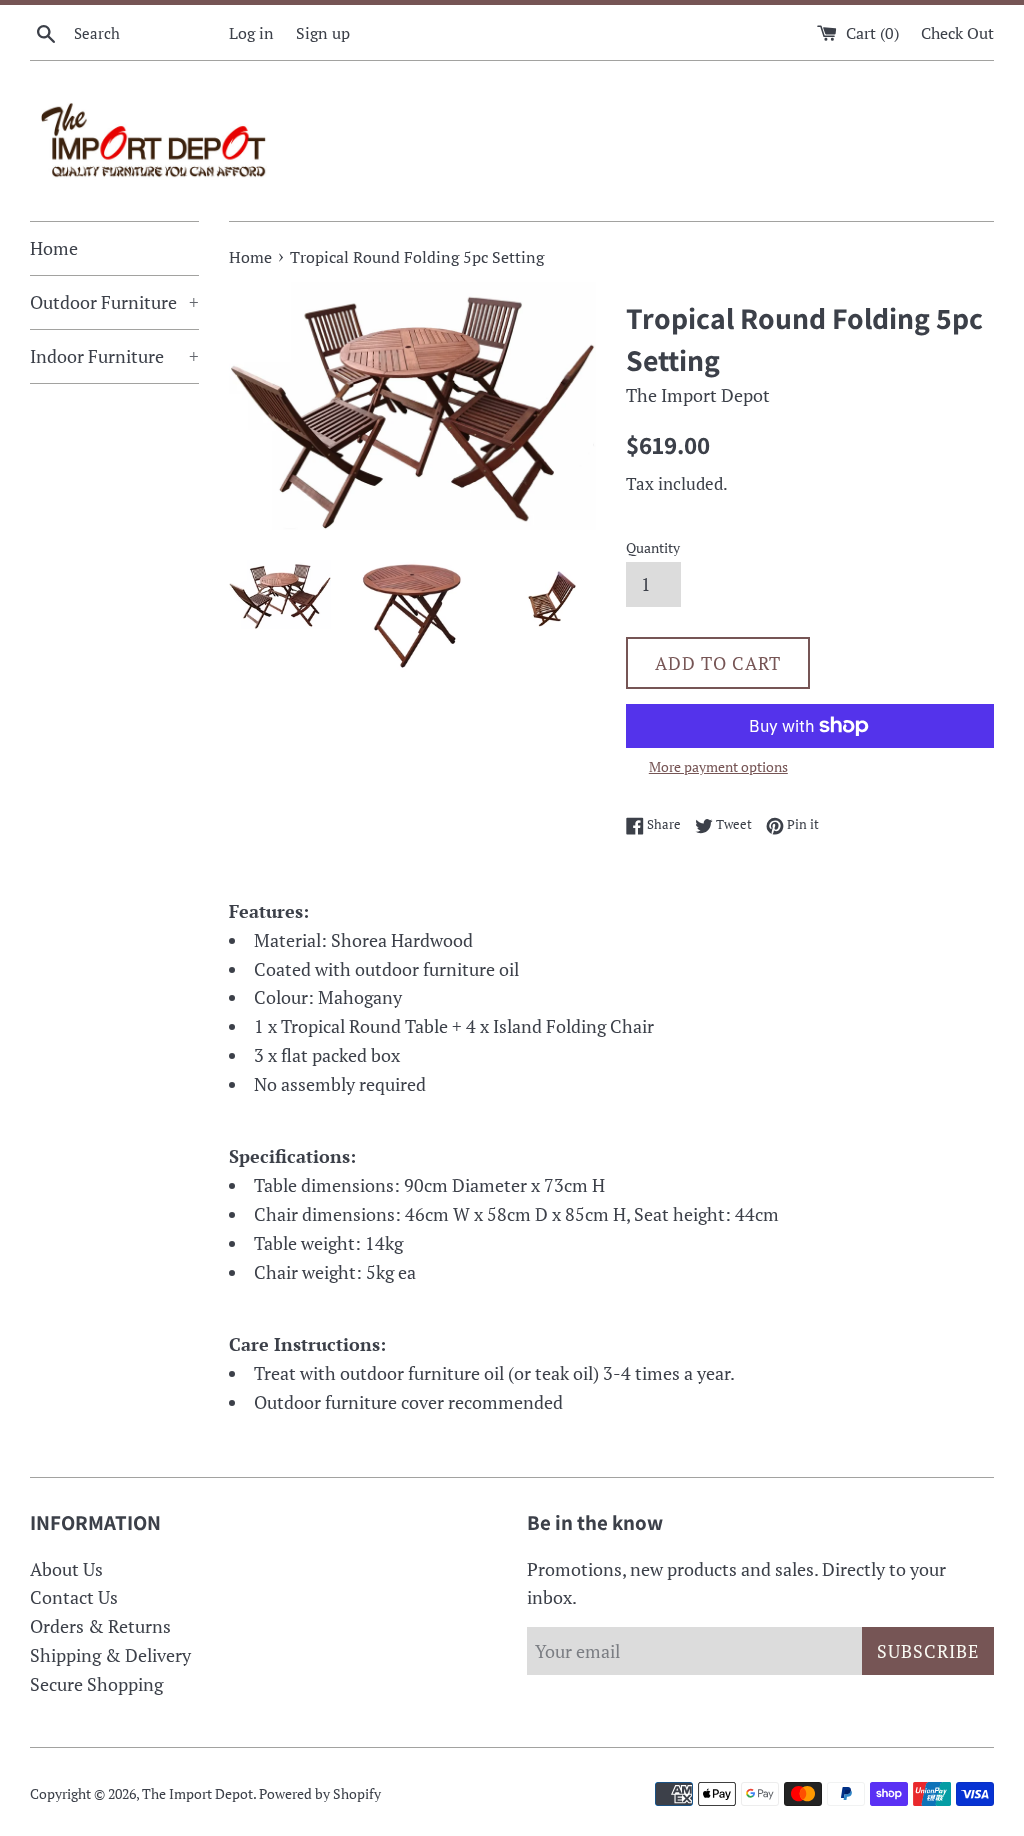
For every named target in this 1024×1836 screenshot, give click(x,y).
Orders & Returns (100, 1626)
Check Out (957, 33)
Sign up (323, 33)
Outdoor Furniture (114, 302)
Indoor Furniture (114, 356)
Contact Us (74, 1597)
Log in (251, 33)
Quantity (653, 547)
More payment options (718, 766)
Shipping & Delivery (110, 1655)
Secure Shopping (96, 1684)
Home (54, 248)
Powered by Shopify (320, 1793)
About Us (66, 1569)
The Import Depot (197, 1793)
